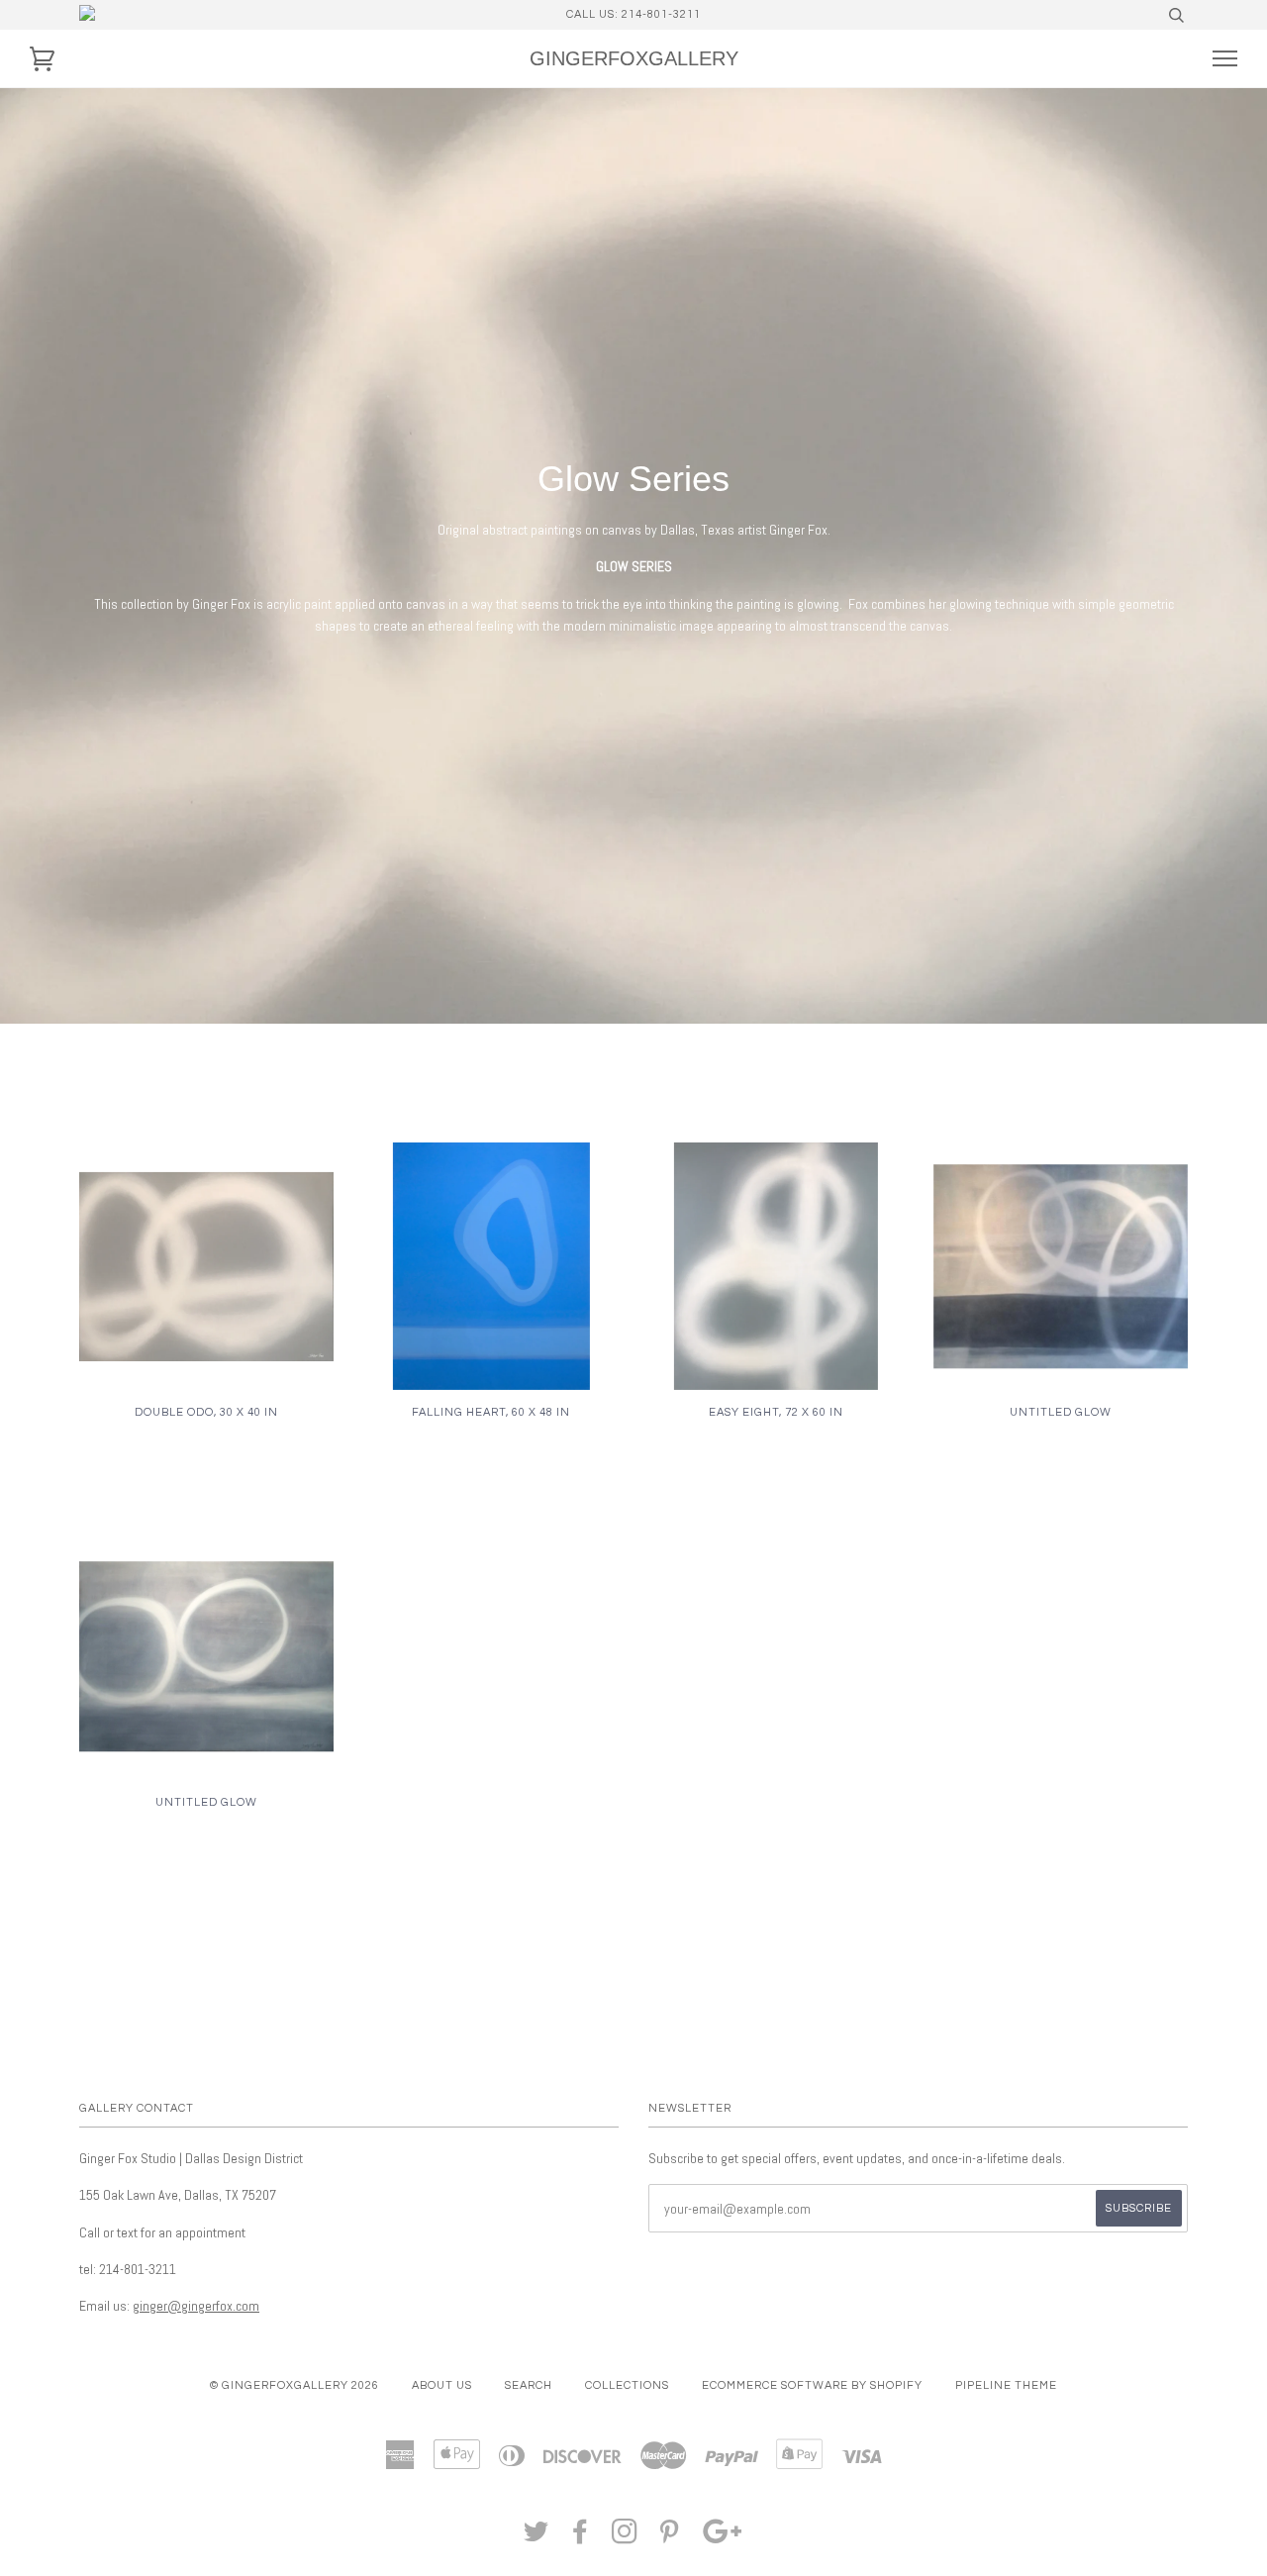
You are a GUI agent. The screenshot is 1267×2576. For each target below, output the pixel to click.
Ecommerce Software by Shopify (812, 2385)
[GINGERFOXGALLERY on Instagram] (625, 2538)
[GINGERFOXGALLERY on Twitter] (536, 2538)
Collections (627, 2385)
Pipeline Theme (1006, 2385)
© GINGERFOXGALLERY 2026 (294, 2385)
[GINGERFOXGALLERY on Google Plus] (723, 2538)
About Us (442, 2385)
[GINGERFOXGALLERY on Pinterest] (670, 2538)
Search (529, 2385)
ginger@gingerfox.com (196, 2306)
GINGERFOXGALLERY (634, 58)
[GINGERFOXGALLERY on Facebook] (581, 2538)
